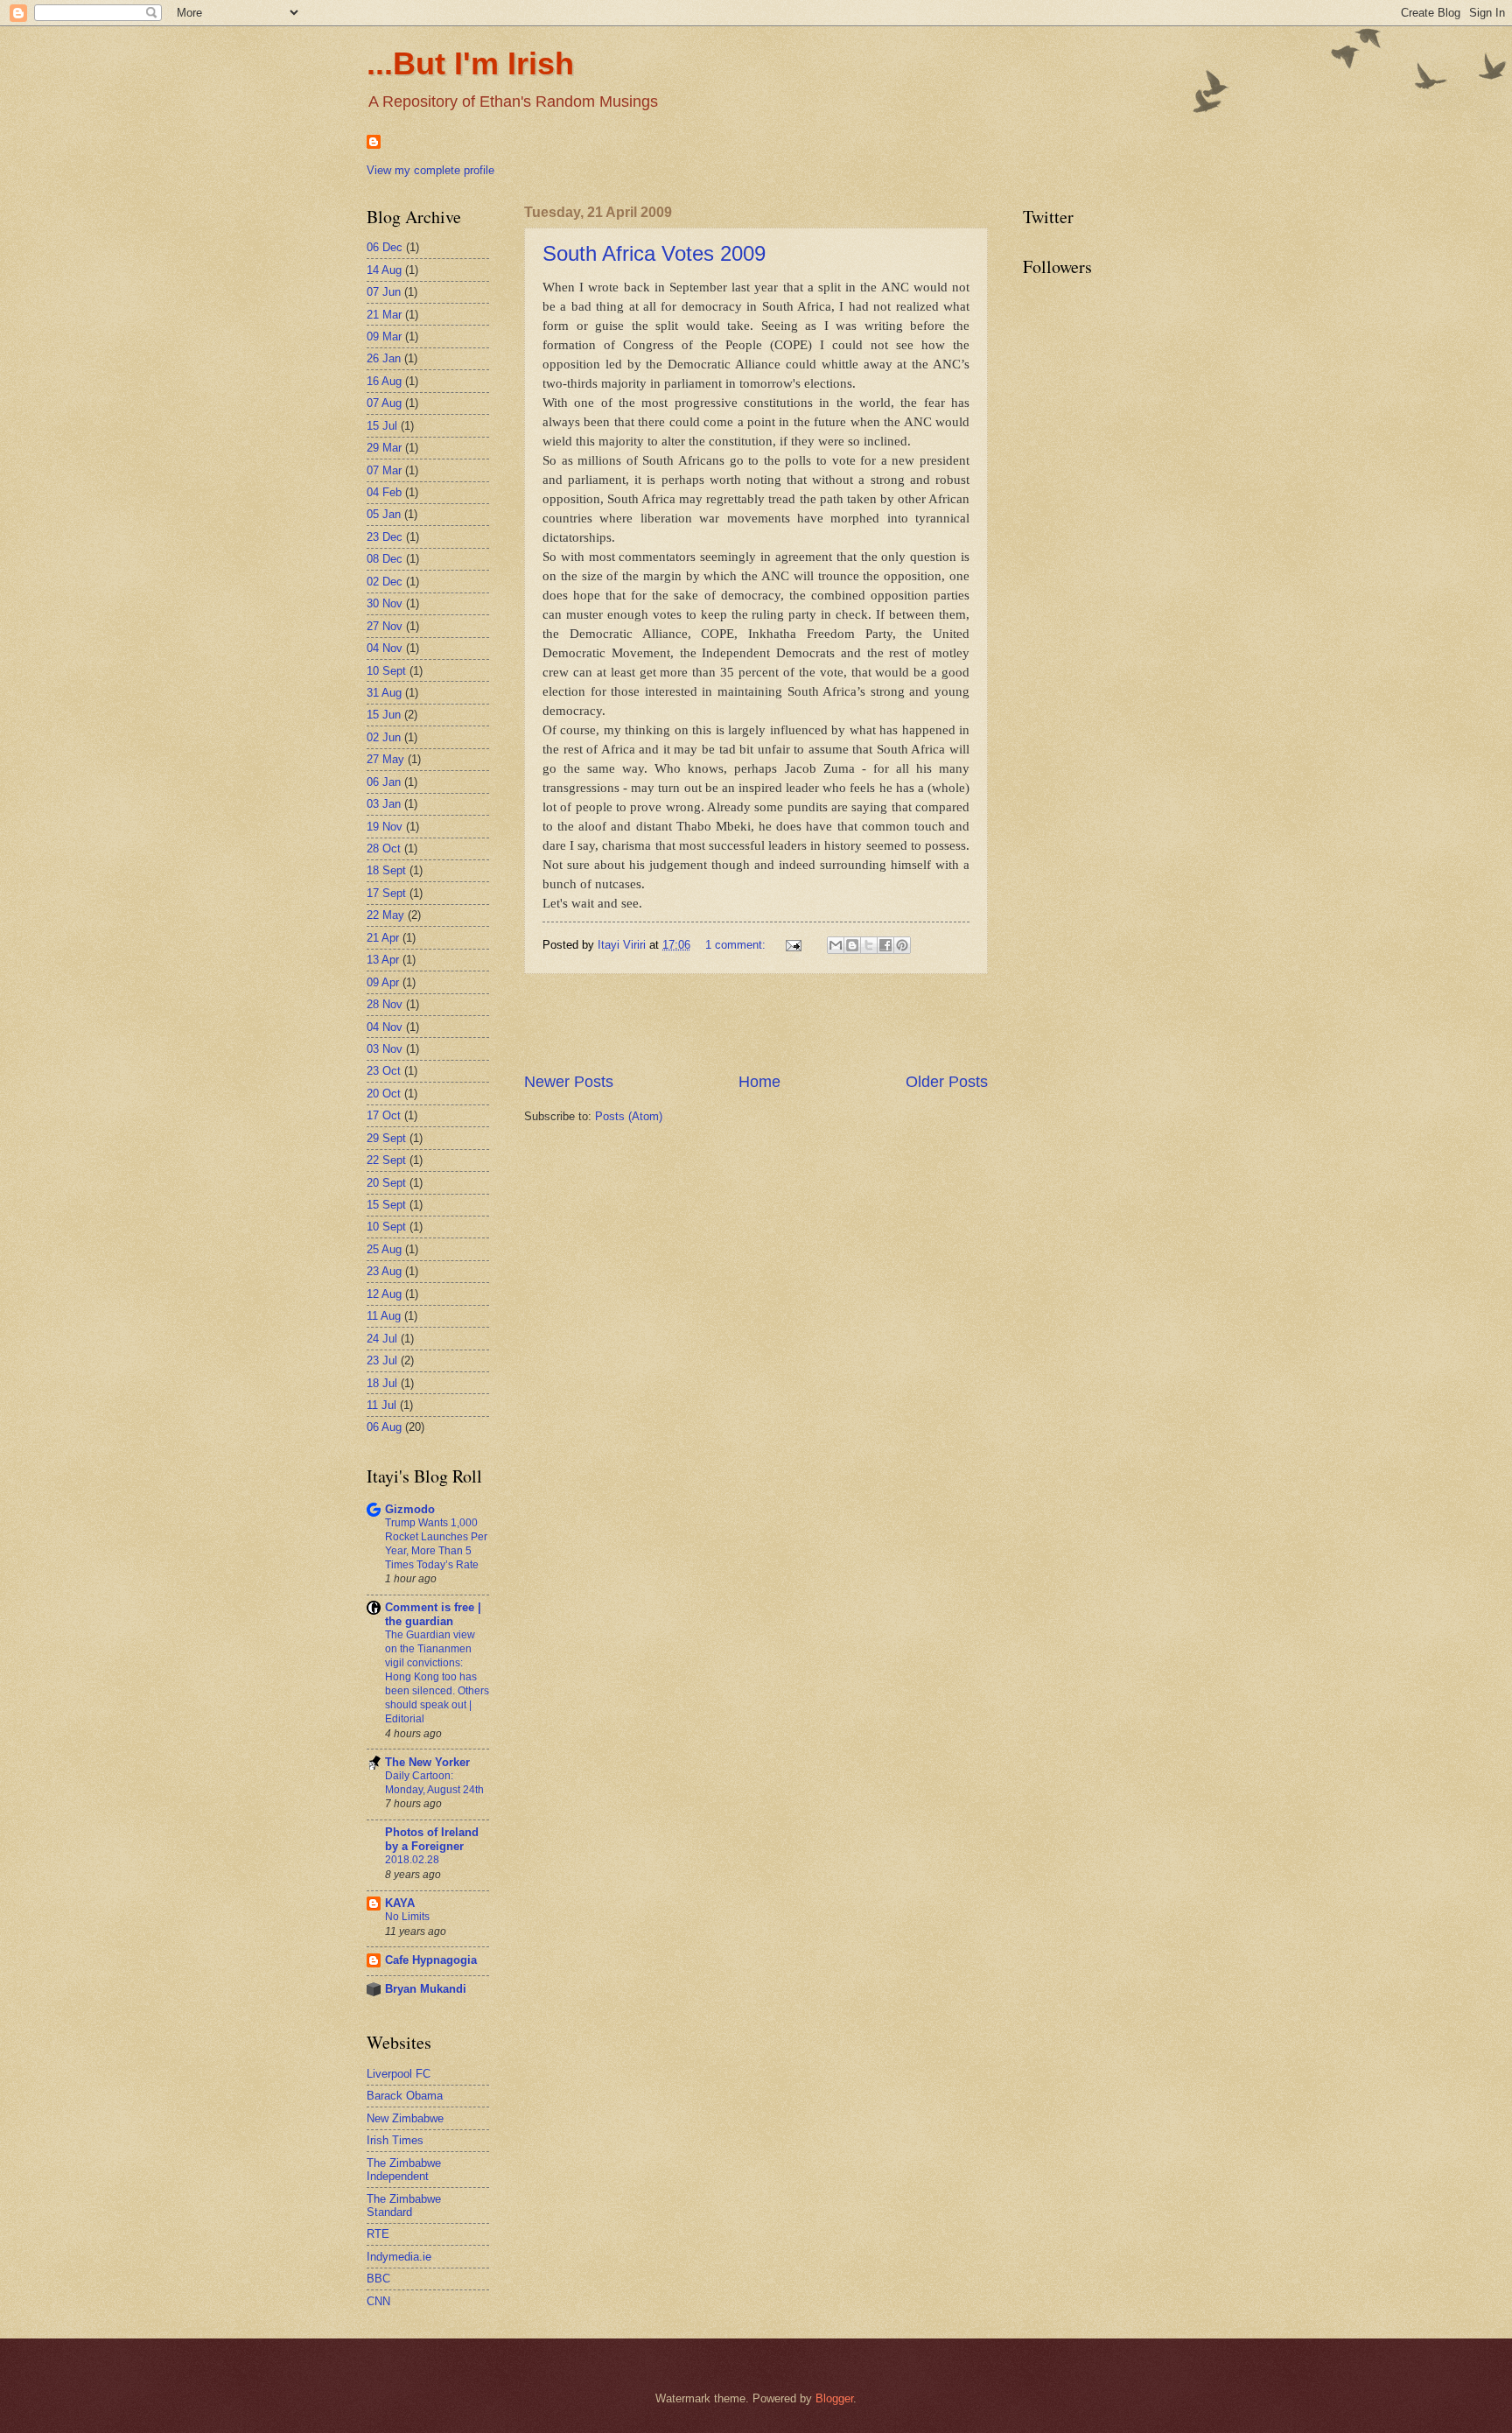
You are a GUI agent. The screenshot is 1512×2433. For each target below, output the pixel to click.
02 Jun (384, 737)
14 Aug (384, 270)
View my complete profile (430, 170)
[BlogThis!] (852, 945)
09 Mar (384, 337)
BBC (378, 2279)
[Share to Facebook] (885, 945)
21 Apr (383, 938)
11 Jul (381, 1405)
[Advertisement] (756, 1022)
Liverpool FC (399, 2074)
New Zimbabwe (405, 2118)
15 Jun (384, 715)
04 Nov (385, 648)
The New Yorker (427, 1762)
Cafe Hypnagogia (431, 1960)
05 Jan (384, 514)
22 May (385, 915)
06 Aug (384, 1427)
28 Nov (385, 1004)
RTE (378, 2234)
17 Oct (384, 1115)
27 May (385, 759)
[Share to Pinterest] (902, 945)
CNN (378, 2301)
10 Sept (386, 671)
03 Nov (385, 1049)
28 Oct (384, 848)
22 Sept (386, 1160)
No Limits (407, 1917)
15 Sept (386, 1205)
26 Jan (384, 358)
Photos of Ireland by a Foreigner (432, 1839)
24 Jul (382, 1339)
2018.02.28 (412, 1860)
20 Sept (386, 1183)
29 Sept (386, 1138)
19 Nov (385, 827)
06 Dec (385, 247)
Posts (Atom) (629, 1116)
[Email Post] (793, 945)
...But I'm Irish (470, 63)
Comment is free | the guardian (433, 1614)
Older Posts (947, 1082)
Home (759, 1082)
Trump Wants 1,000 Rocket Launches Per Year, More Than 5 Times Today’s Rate (436, 1544)
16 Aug (384, 381)
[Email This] (836, 945)
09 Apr (383, 982)
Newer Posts (569, 1082)
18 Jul (382, 1383)
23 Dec (385, 537)
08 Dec (385, 559)
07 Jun (384, 292)
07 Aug (384, 403)
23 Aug (384, 1271)
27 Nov (385, 626)
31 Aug (384, 693)
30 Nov (385, 603)
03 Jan (384, 804)
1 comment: (737, 945)
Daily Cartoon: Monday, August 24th (434, 1783)
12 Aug (384, 1294)
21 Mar (384, 315)
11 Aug (384, 1316)
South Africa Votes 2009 (654, 253)
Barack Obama (405, 2096)
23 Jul (382, 1360)
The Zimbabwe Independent (404, 2170)
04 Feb (384, 492)
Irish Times (395, 2140)
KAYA (400, 1903)
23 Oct (384, 1071)
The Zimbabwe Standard (404, 2205)
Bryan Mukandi (426, 1989)
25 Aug (384, 1249)
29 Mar (384, 448)
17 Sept (386, 893)
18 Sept (386, 870)
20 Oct (384, 1094)
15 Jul (382, 426)
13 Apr (383, 960)
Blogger (834, 2398)
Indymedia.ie (399, 2257)
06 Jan (384, 782)
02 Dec (385, 582)
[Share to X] (869, 945)
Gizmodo (410, 1509)
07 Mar (384, 470)
